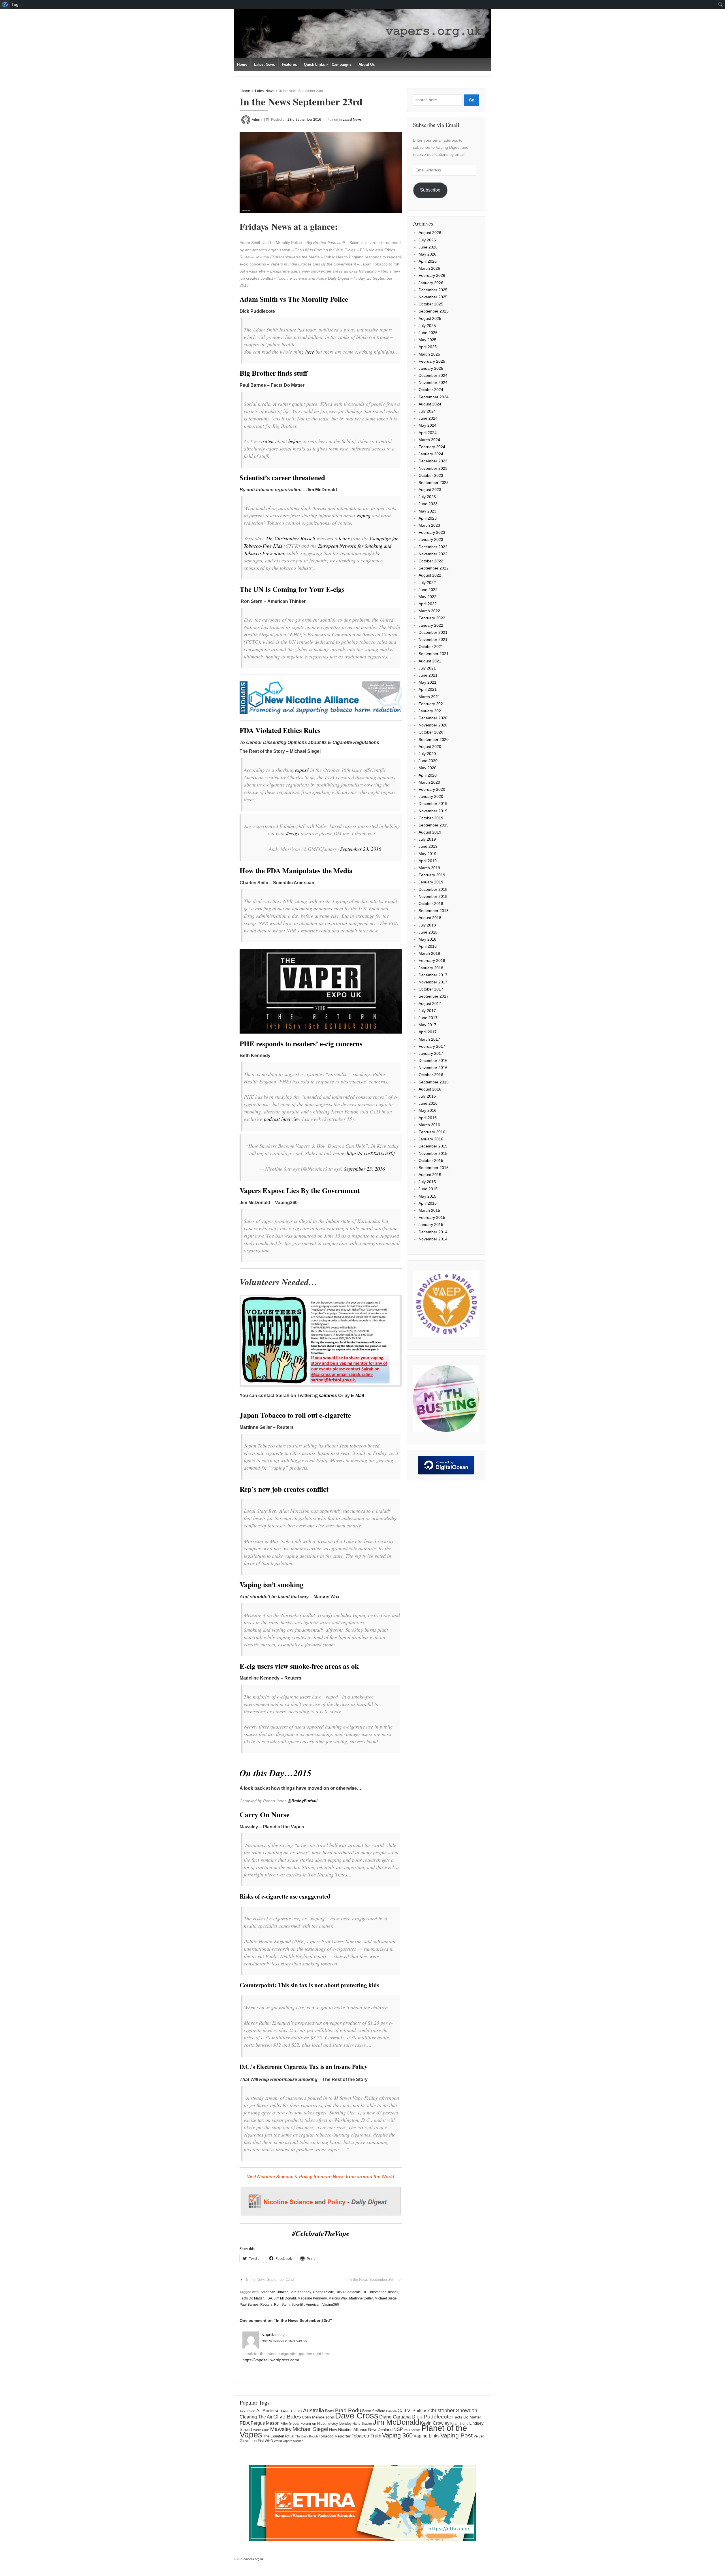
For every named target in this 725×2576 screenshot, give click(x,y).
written (266, 441)
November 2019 (433, 811)
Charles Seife (323, 2292)
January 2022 (431, 625)
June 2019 (428, 846)
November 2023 (433, 468)
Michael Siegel (386, 2298)
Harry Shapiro (362, 2424)
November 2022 (433, 554)
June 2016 (428, 1103)
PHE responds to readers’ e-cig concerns (301, 1044)
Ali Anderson (269, 2411)
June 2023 (428, 504)
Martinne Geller (361, 2298)
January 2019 (431, 882)
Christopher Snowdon (453, 2410)
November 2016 (433, 1068)
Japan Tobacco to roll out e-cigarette (295, 1415)
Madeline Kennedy (312, 2298)
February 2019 (432, 875)
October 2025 (431, 304)
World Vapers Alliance (289, 2441)
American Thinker (274, 2292)
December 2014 (433, 1232)
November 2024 (433, 382)
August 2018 (430, 918)
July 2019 (427, 839)
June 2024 (428, 418)
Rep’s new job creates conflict (284, 1489)
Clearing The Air (256, 2417)
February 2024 (432, 447)
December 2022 (433, 547)
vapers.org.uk (254, 2559)
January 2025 (431, 368)
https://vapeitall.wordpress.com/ (271, 2360)
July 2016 (427, 1096)
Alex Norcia (248, 2411)
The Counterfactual (279, 2436)
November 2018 (433, 896)
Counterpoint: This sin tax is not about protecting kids (309, 1985)
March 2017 (429, 1039)
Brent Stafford (374, 2411)
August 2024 (430, 404)
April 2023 (428, 518)
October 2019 (431, 818)
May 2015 (427, 1196)
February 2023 (432, 532)
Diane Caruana (395, 2417)
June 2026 (428, 247)
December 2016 (433, 1060)
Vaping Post (457, 2435)
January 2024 (431, 454)
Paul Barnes (249, 2305)
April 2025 (428, 347)
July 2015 (427, 1182)
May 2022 (427, 597)
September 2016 (434, 1082)
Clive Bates (287, 2417)
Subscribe (430, 190)
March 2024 (429, 440)
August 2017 (430, 1004)
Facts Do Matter (252, 2298)
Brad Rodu (348, 2410)
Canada (391, 2411)
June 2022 (428, 590)
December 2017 (433, 975)
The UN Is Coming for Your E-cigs (292, 589)
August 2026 (430, 233)
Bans (330, 2411)
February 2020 (432, 789)
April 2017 (428, 1032)
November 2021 (433, 639)
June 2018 (428, 932)
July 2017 (427, 1011)
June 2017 (428, 1018)
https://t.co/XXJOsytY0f (371, 1153)
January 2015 (431, 1225)
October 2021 (431, 647)
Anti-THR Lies (293, 2411)
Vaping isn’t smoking (272, 1585)
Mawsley (281, 2429)
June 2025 (428, 333)
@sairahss (326, 1396)
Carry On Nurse (265, 1815)
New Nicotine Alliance (348, 2430)
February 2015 (432, 1217)
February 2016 (432, 1132)
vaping (363, 515)
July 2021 (427, 668)
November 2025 (433, 297)
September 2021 (434, 654)
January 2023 (431, 539)
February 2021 (432, 704)
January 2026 (431, 283)
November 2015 (433, 1153)
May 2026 (427, 254)
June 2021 (428, 675)
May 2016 (427, 1110)
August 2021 (430, 661)
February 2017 (432, 1046)
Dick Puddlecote (348, 2292)
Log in (17, 5)
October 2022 (431, 561)
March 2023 (429, 525)
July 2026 (427, 240)
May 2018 (427, 939)
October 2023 (431, 475)
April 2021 (428, 689)
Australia (314, 2410)
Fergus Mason (265, 2423)
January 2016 (431, 1139)
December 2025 (433, 290)
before (295, 441)
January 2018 (431, 968)
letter (344, 538)
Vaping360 (331, 2305)
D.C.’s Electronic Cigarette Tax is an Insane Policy (304, 2067)
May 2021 (427, 682)
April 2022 (428, 604)
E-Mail (357, 1396)
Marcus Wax (338, 2298)
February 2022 (432, 618)
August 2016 (430, 1089)
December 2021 (433, 632)
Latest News (265, 64)
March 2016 (429, 1125)
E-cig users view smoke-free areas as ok (299, 1666)
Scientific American (306, 2305)
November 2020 (433, 725)
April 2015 (428, 1203)
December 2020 (433, 718)
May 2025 (427, 340)
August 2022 (430, 575)
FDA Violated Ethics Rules (280, 730)
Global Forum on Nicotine (310, 2423)
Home (242, 64)
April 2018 (428, 946)
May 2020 (427, 768)
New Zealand (380, 2429)
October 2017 (431, 989)
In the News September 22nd (270, 2279)
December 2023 (433, 461)
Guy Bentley (342, 2424)
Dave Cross (357, 2416)
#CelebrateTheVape (321, 2233)
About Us (367, 64)
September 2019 (434, 825)
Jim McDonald (285, 2298)
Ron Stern (282, 2305)
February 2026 (432, 275)
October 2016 (431, 1075)
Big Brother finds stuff (273, 373)
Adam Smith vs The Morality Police (294, 299)
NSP (398, 2429)
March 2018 (429, 953)
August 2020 (430, 747)
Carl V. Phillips (412, 2411)
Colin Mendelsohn (318, 2417)
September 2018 (434, 911)
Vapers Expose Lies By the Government (300, 1190)
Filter (284, 2424)
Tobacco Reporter (335, 2436)
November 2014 (433, 1239)
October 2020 (431, 732)
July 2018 (427, 925)
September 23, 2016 (361, 849)
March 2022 (429, 611)
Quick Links (314, 64)
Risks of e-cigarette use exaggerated (285, 1896)
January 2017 (431, 1053)
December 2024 (433, 375)
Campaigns (342, 64)
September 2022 (434, 568)
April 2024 (428, 433)
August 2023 (430, 490)
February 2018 (432, 960)
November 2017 (433, 982)
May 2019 (427, 854)
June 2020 (428, 761)
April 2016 (428, 1118)
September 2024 (434, 397)
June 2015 (428, 1189)
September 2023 (434, 483)
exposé (302, 770)
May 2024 (427, 425)
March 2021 (429, 697)
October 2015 (431, 1161)
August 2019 (430, 832)
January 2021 (431, 711)
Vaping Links (427, 2436)
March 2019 (429, 868)
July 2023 (427, 497)
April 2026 (428, 261)
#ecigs (293, 833)
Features (289, 64)
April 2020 (428, 775)
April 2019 (428, 861)
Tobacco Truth (366, 2436)
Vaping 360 (397, 2435)
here (310, 352)
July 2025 (427, 326)
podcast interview (282, 1119)
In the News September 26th (372, 2279)
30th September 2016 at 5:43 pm (285, 2341)
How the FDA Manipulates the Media (296, 871)
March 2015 (429, 1210)
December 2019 (433, 804)
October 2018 (431, 904)
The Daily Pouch (306, 2436)
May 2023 (427, 511)
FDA (269, 2298)
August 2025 (430, 318)
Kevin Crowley (435, 2423)
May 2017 (427, 1025)
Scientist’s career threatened (282, 478)
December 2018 (433, 889)
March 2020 (429, 782)
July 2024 (427, 411)
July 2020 (427, 754)
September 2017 (434, 996)
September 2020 (434, 739)
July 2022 (427, 583)
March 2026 (429, 268)
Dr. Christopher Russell (291, 538)
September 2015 (434, 1168)
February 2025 (432, 361)
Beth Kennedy (300, 2292)
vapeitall (270, 2334)
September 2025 (434, 311)
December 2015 (433, 1146)
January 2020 (431, 796)
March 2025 (429, 354)
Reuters (266, 2305)
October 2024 (431, 390)
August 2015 (430, 1175)
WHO (269, 2441)
